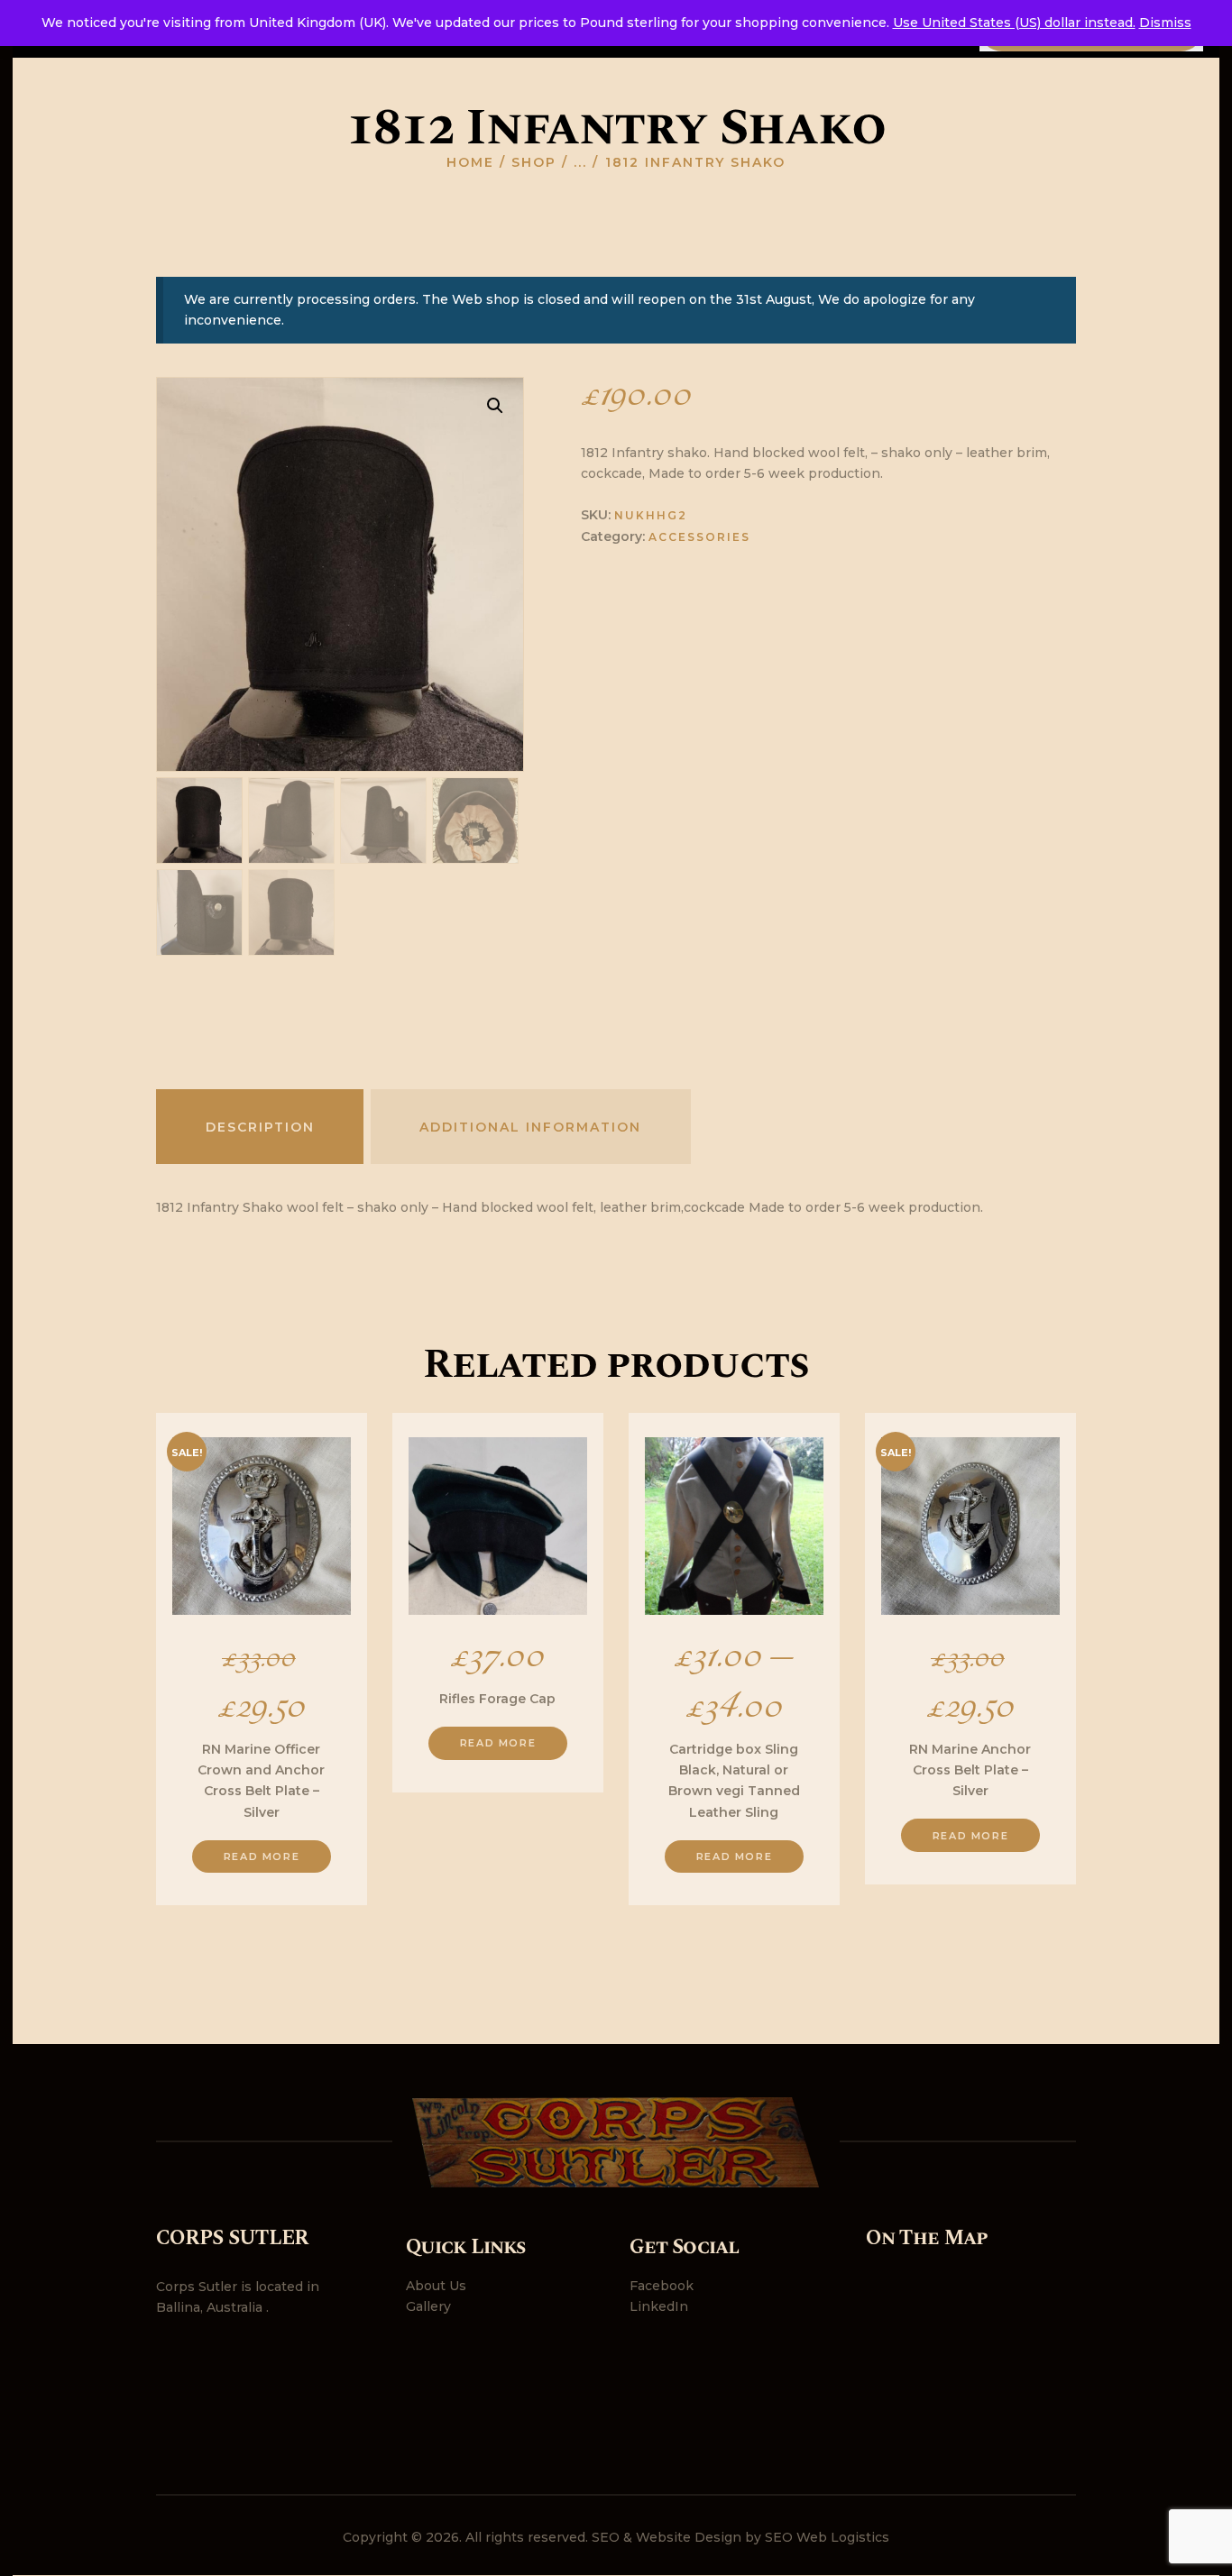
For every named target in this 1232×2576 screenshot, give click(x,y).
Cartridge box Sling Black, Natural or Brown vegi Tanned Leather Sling (734, 1781)
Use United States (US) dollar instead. (1014, 23)
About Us (436, 2286)
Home (470, 162)
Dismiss (1165, 23)
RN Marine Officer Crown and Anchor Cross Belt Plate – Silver (261, 1781)
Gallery (428, 2306)
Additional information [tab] (530, 1127)
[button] (495, 406)
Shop (534, 162)
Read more (262, 1856)
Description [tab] (260, 1127)
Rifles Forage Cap (497, 1699)
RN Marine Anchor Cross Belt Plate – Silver (970, 1770)
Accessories (699, 537)
